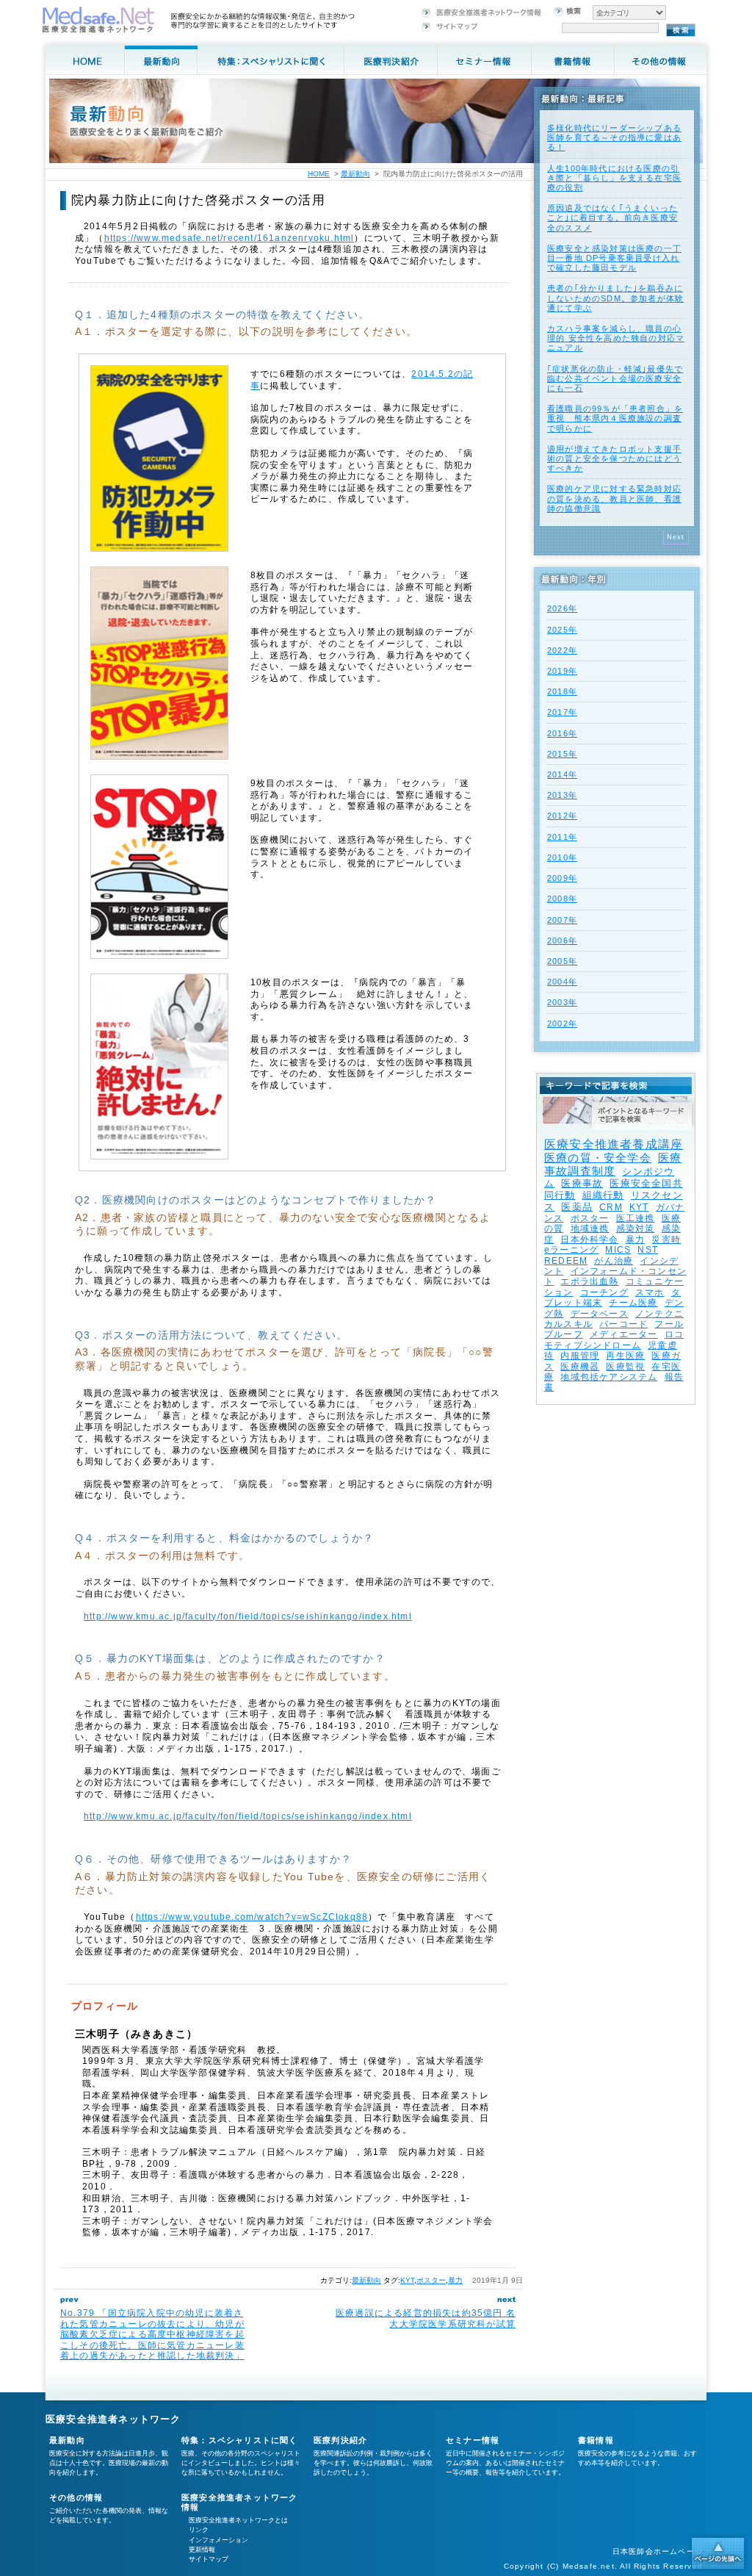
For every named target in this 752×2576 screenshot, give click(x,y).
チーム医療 (633, 1303)
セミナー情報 (473, 2440)
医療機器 (580, 1367)
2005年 (562, 961)
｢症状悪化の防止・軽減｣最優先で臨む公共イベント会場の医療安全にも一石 (615, 378)
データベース (600, 1314)
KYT (407, 2280)
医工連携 (636, 1218)
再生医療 (625, 1356)
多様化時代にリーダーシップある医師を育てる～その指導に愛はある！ (614, 137)
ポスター (431, 2280)
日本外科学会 (589, 1240)
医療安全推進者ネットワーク (113, 2419)
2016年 (562, 733)
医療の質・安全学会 (598, 1158)
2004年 (562, 982)
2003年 (562, 1002)
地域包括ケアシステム (609, 1377)
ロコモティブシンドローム (614, 1339)
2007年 (562, 920)
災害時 (666, 1240)
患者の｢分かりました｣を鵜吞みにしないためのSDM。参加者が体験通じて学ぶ (615, 298)
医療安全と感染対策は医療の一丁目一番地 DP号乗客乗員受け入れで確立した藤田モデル (614, 258)
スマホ (650, 1292)
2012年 (562, 816)
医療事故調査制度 (613, 1164)
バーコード (623, 1324)
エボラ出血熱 (589, 1281)
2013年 (562, 795)
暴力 (455, 2280)
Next (676, 537)
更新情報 (202, 2550)
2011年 (562, 837)
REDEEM (566, 1261)
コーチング (604, 1292)
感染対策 (636, 1228)
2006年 (562, 940)
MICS (618, 1250)
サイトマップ (209, 2559)
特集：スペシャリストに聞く (240, 2440)
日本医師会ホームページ (658, 2551)
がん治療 (614, 1261)
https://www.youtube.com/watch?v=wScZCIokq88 (252, 1917)
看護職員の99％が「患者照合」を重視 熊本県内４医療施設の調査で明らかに (615, 418)
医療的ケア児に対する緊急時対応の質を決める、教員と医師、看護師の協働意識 (614, 498)
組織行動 (603, 1195)
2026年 (562, 608)
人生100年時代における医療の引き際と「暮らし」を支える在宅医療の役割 (614, 178)
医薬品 (577, 1207)
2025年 (562, 630)
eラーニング (571, 1250)
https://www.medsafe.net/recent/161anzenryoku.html (229, 238)
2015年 (562, 754)
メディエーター (623, 1334)
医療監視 (625, 1367)
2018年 (562, 691)
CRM (611, 1207)
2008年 (562, 899)
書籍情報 (596, 2440)
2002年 (562, 1023)
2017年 (562, 712)
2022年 (562, 650)
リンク (199, 2530)
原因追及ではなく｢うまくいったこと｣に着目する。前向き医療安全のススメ (612, 217)
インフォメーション (218, 2540)
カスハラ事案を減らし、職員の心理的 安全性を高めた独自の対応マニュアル (616, 338)
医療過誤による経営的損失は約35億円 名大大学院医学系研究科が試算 (426, 2318)
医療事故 (582, 1183)
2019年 (562, 671)
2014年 (562, 774)
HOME (319, 174)
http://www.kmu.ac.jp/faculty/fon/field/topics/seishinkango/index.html (248, 1616)
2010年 (562, 857)
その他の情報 (76, 2497)
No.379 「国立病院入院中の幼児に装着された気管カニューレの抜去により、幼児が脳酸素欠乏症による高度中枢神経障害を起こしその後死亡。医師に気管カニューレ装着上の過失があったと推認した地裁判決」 (152, 2334)
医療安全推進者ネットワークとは (238, 2520)
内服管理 (580, 1356)
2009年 (562, 878)
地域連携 (590, 1228)
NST (648, 1250)
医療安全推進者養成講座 (614, 1144)
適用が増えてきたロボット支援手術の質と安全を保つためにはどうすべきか (614, 458)
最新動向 (366, 2280)
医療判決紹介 (340, 2440)
